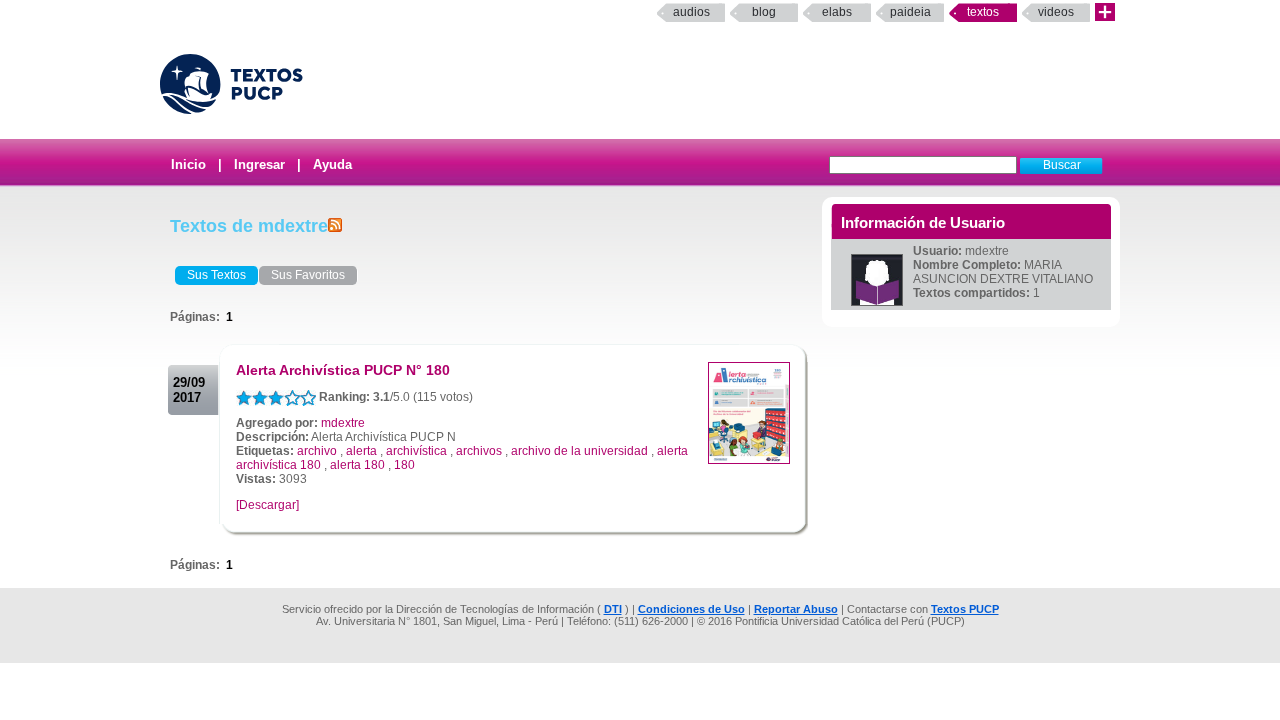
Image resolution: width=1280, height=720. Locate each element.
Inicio (188, 164)
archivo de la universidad (579, 451)
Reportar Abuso (796, 609)
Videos (1056, 12)
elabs (837, 12)
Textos (983, 12)
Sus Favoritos (308, 275)
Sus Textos (216, 275)
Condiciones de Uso (691, 609)
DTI (613, 609)
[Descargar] (267, 505)
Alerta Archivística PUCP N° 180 (343, 370)
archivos (479, 451)
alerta (361, 451)
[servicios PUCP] (1105, 12)
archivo (317, 451)
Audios (691, 12)
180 (404, 465)
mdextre (343, 423)
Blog (764, 12)
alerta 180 (357, 465)
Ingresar (259, 164)
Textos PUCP (965, 609)
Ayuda (332, 164)
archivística (416, 451)
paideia (910, 12)
